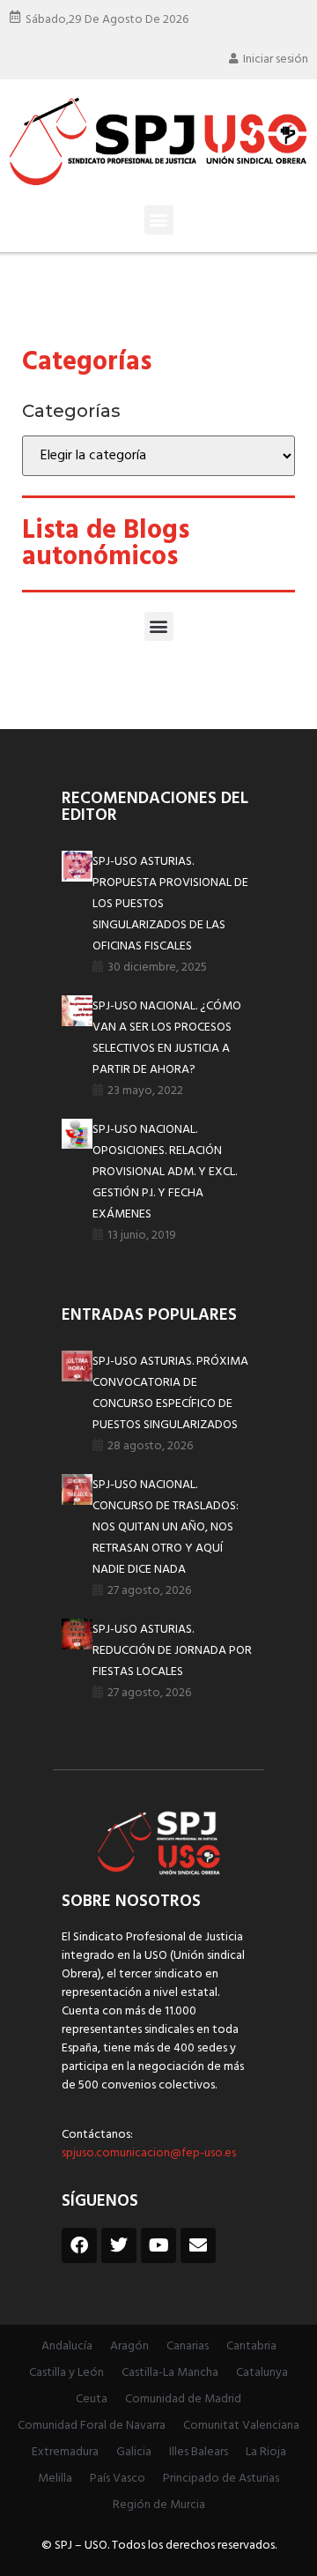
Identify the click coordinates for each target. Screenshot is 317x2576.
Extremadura (65, 2452)
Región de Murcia (159, 2505)
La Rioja (266, 2452)
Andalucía (67, 2346)
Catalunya (262, 2373)
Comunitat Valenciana (241, 2426)
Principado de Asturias (221, 2479)
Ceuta (92, 2399)
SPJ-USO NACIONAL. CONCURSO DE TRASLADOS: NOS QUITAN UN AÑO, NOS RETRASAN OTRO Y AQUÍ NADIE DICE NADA (166, 1527)
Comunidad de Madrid (183, 2399)
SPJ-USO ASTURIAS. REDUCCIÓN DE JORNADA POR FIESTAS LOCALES (172, 1651)
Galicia (134, 2452)
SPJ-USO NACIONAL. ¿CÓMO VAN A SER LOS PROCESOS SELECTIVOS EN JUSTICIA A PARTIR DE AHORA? (167, 1038)
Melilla (55, 2479)
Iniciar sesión (276, 60)
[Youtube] (158, 2245)
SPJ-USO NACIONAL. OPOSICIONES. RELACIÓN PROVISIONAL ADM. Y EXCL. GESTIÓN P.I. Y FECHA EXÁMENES (165, 1172)
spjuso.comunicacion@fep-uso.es (149, 2153)
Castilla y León (66, 2373)
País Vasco (118, 2479)
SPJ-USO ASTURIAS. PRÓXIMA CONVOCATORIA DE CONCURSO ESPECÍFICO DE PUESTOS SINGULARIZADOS (170, 1393)
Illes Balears (199, 2452)
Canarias (188, 2346)
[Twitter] (119, 2245)
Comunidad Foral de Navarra (92, 2426)
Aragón (129, 2346)
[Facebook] (79, 2245)
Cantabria (251, 2346)
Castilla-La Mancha (170, 2373)
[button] (159, 220)
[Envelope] (198, 2245)
